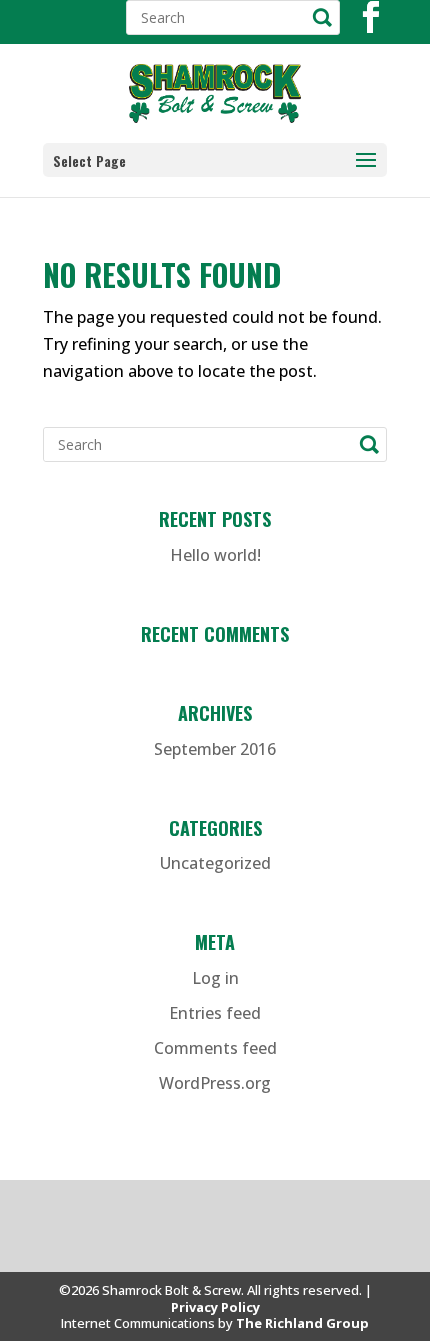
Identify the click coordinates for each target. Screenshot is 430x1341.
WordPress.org (215, 1083)
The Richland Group (302, 1323)
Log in (215, 978)
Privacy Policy (215, 1307)
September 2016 (215, 749)
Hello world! (215, 555)
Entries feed (215, 1013)
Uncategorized (215, 863)
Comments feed (215, 1048)
